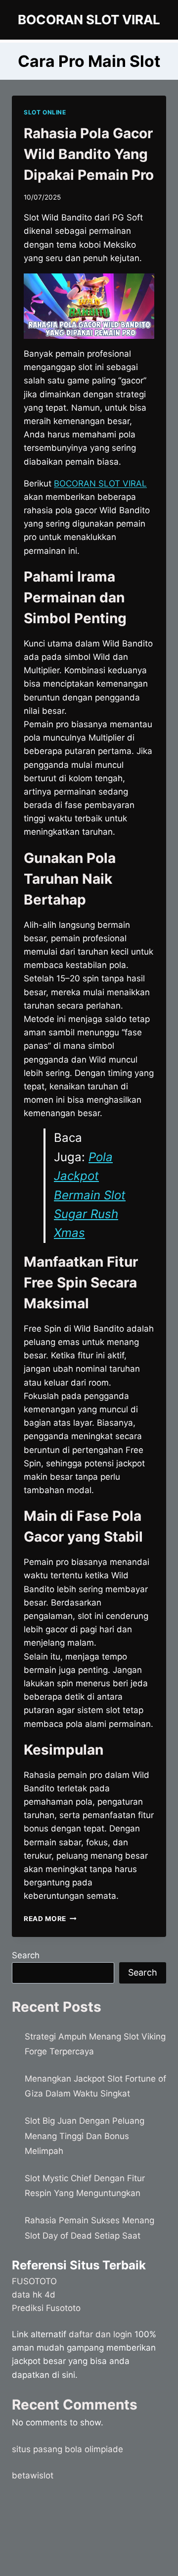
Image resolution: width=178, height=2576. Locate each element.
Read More (50, 1919)
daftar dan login (100, 2334)
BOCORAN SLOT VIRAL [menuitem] (100, 483)
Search (26, 1955)
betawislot (33, 2475)
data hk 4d (34, 2295)
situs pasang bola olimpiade (67, 2449)
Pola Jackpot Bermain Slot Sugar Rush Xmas (90, 1195)
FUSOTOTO (34, 2281)
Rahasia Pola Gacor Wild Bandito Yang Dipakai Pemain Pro (89, 154)
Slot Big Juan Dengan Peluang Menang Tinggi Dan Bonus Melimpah (85, 2136)
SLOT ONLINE (45, 112)
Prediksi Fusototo (46, 2308)
